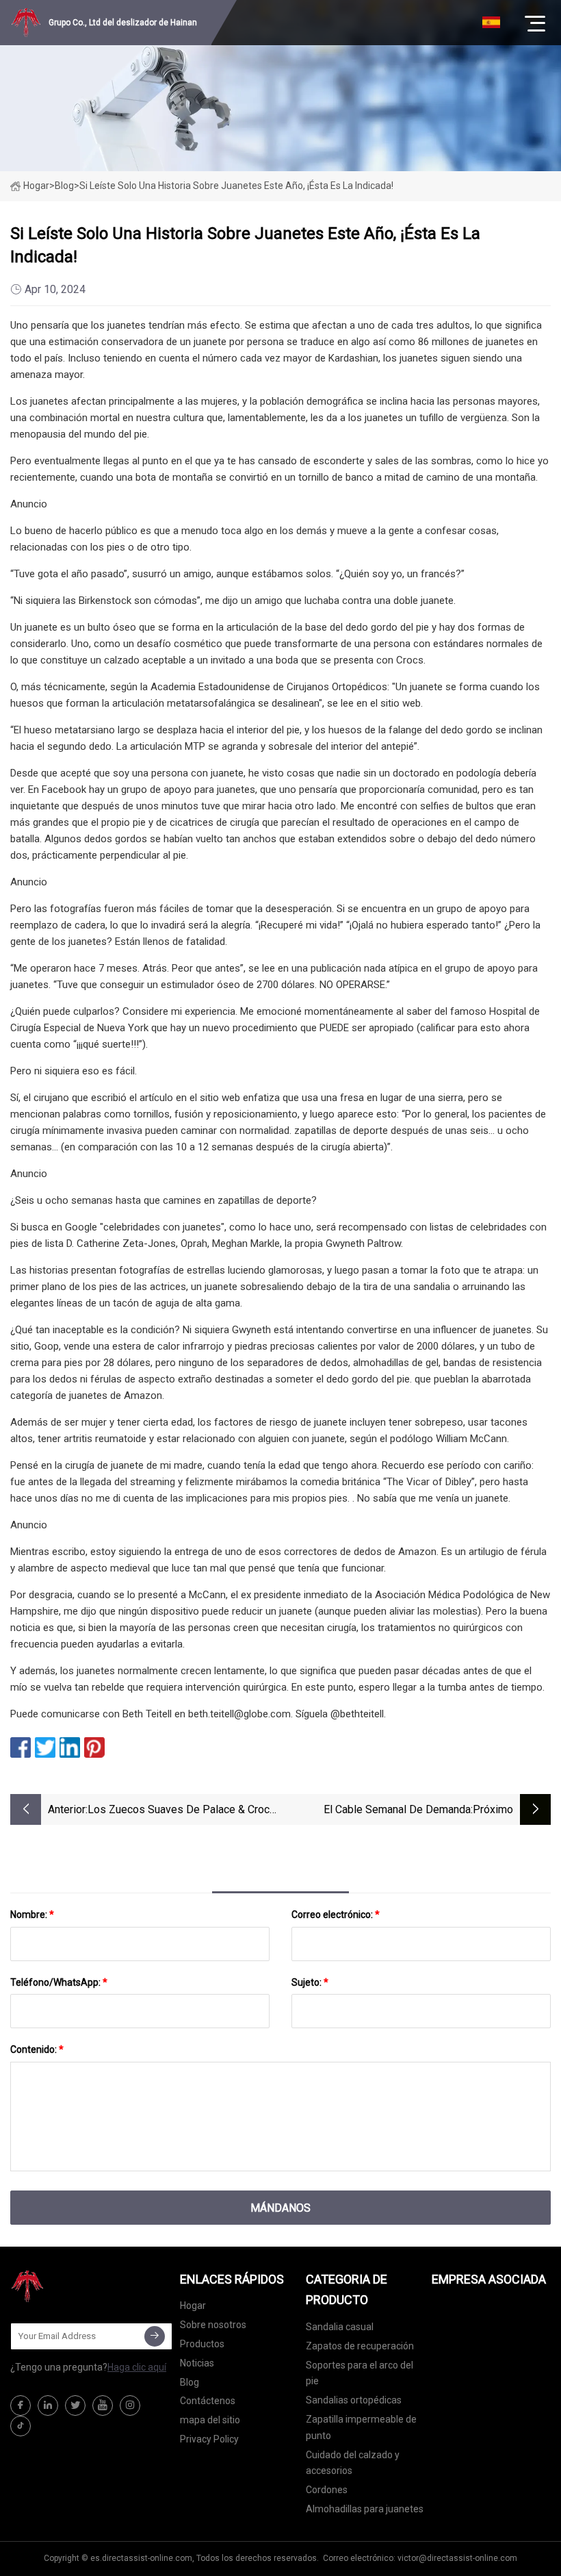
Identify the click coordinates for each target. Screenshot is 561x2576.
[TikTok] (21, 2426)
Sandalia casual (340, 2327)
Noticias (197, 2363)
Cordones (327, 2490)
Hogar (36, 186)
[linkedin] (48, 2405)
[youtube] (103, 2405)
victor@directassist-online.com (457, 2558)
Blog (190, 2382)
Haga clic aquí (137, 2367)
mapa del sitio (210, 2420)
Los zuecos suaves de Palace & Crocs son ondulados (182, 1811)
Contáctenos (208, 2401)
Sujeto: (310, 1982)
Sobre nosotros (213, 2325)
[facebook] (21, 2405)
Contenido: (37, 2049)
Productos (202, 2344)
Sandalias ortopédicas (354, 2400)
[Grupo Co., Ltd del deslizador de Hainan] (79, 2286)
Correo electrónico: (336, 1915)
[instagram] (130, 2405)
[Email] (155, 2336)
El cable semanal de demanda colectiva (397, 1811)
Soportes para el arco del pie (360, 2373)
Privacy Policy (209, 2439)
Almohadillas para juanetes (365, 2509)
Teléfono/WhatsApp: (59, 1982)
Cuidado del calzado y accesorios (353, 2463)
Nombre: (32, 1915)
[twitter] (75, 2405)
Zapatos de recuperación (360, 2346)
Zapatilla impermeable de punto (361, 2427)
